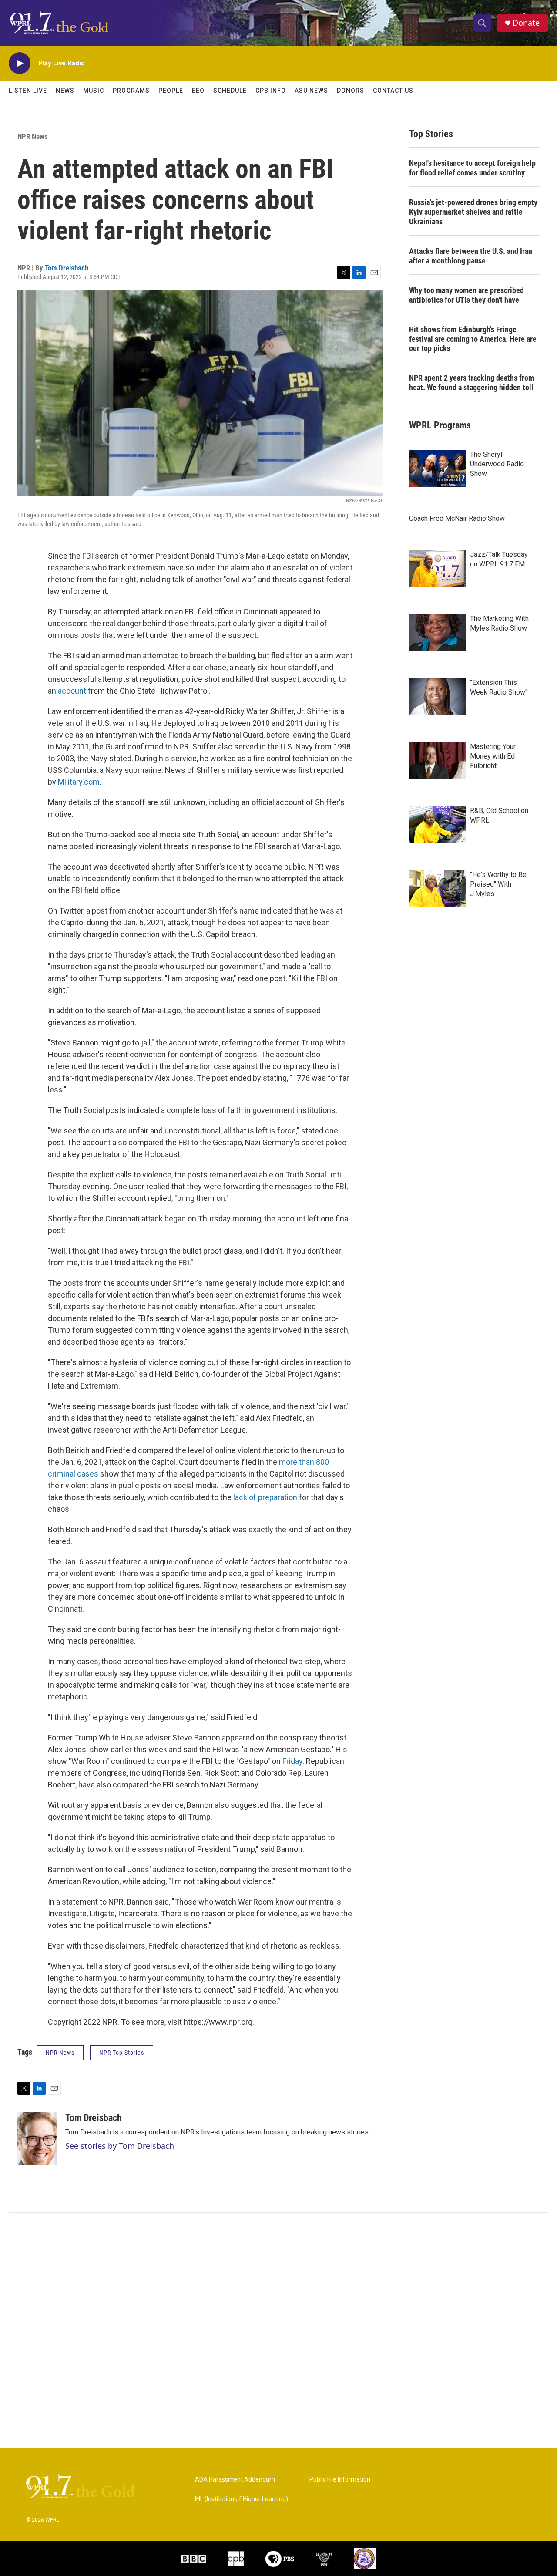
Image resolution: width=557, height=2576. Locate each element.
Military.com (79, 782)
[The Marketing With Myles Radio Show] (437, 633)
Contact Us (393, 91)
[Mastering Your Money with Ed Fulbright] (437, 761)
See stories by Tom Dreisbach (120, 2146)
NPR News (33, 136)
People (171, 91)
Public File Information (340, 2480)
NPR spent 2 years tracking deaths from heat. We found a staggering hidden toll (471, 383)
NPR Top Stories (122, 2053)
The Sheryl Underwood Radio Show (497, 464)
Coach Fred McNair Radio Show (457, 518)
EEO (198, 91)
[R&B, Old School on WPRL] (437, 825)
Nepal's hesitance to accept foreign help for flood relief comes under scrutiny (472, 168)
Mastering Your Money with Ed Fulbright (493, 756)
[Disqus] (278, 2330)
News (65, 91)
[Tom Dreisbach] (37, 2138)
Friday (292, 1761)
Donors (351, 91)
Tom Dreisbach (67, 268)
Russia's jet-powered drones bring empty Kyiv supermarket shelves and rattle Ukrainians (473, 212)
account (72, 691)
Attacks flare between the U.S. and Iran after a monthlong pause (471, 256)
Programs (131, 91)
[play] (20, 63)
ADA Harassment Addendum (235, 2480)
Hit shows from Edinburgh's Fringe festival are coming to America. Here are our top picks (473, 339)
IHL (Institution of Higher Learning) (242, 2499)
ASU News (311, 91)
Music (94, 91)
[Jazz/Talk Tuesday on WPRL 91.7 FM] (437, 569)
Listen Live (28, 91)
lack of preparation (265, 1497)
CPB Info (271, 91)
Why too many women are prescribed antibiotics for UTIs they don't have (466, 295)
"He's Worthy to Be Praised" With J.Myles (498, 884)
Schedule (230, 91)
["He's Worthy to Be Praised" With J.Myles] (437, 889)
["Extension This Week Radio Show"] (437, 697)
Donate (526, 23)
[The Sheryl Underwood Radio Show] (437, 469)
